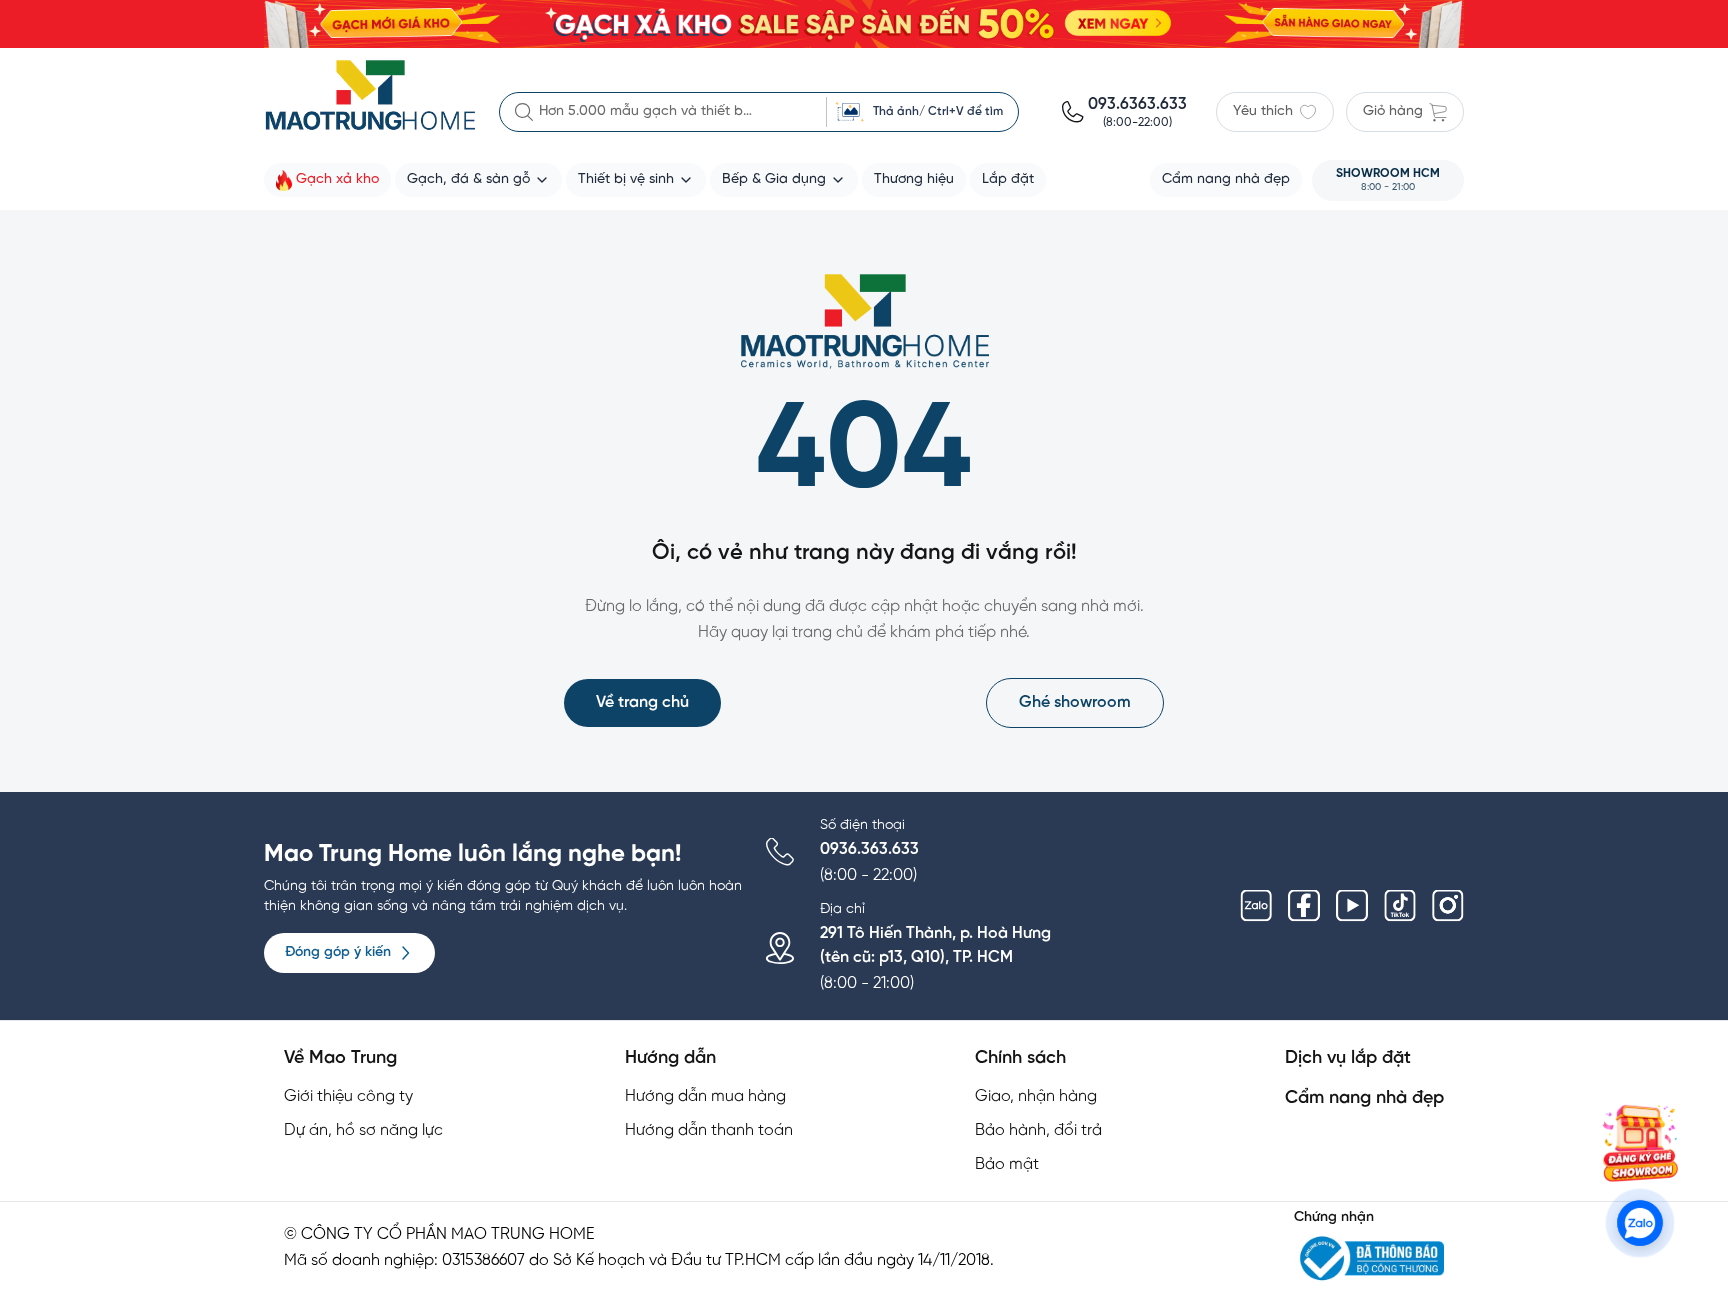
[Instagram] (1448, 906)
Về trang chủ (642, 702)
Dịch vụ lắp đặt (1348, 1058)
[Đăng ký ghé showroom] (1640, 1143)
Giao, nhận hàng (1036, 1096)
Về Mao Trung (340, 1058)
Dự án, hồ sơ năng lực (363, 1130)
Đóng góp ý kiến (338, 952)
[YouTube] (1352, 906)
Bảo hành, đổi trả (1038, 1130)
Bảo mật (1007, 1164)
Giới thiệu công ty (348, 1096)
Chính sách (1020, 1058)
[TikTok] (1400, 906)
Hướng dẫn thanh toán (709, 1130)
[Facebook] (1304, 906)
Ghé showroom (1075, 702)
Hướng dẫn (670, 1058)
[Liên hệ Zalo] (1640, 1223)
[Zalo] (1256, 906)
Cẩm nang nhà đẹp (1364, 1098)
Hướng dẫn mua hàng (705, 1096)
